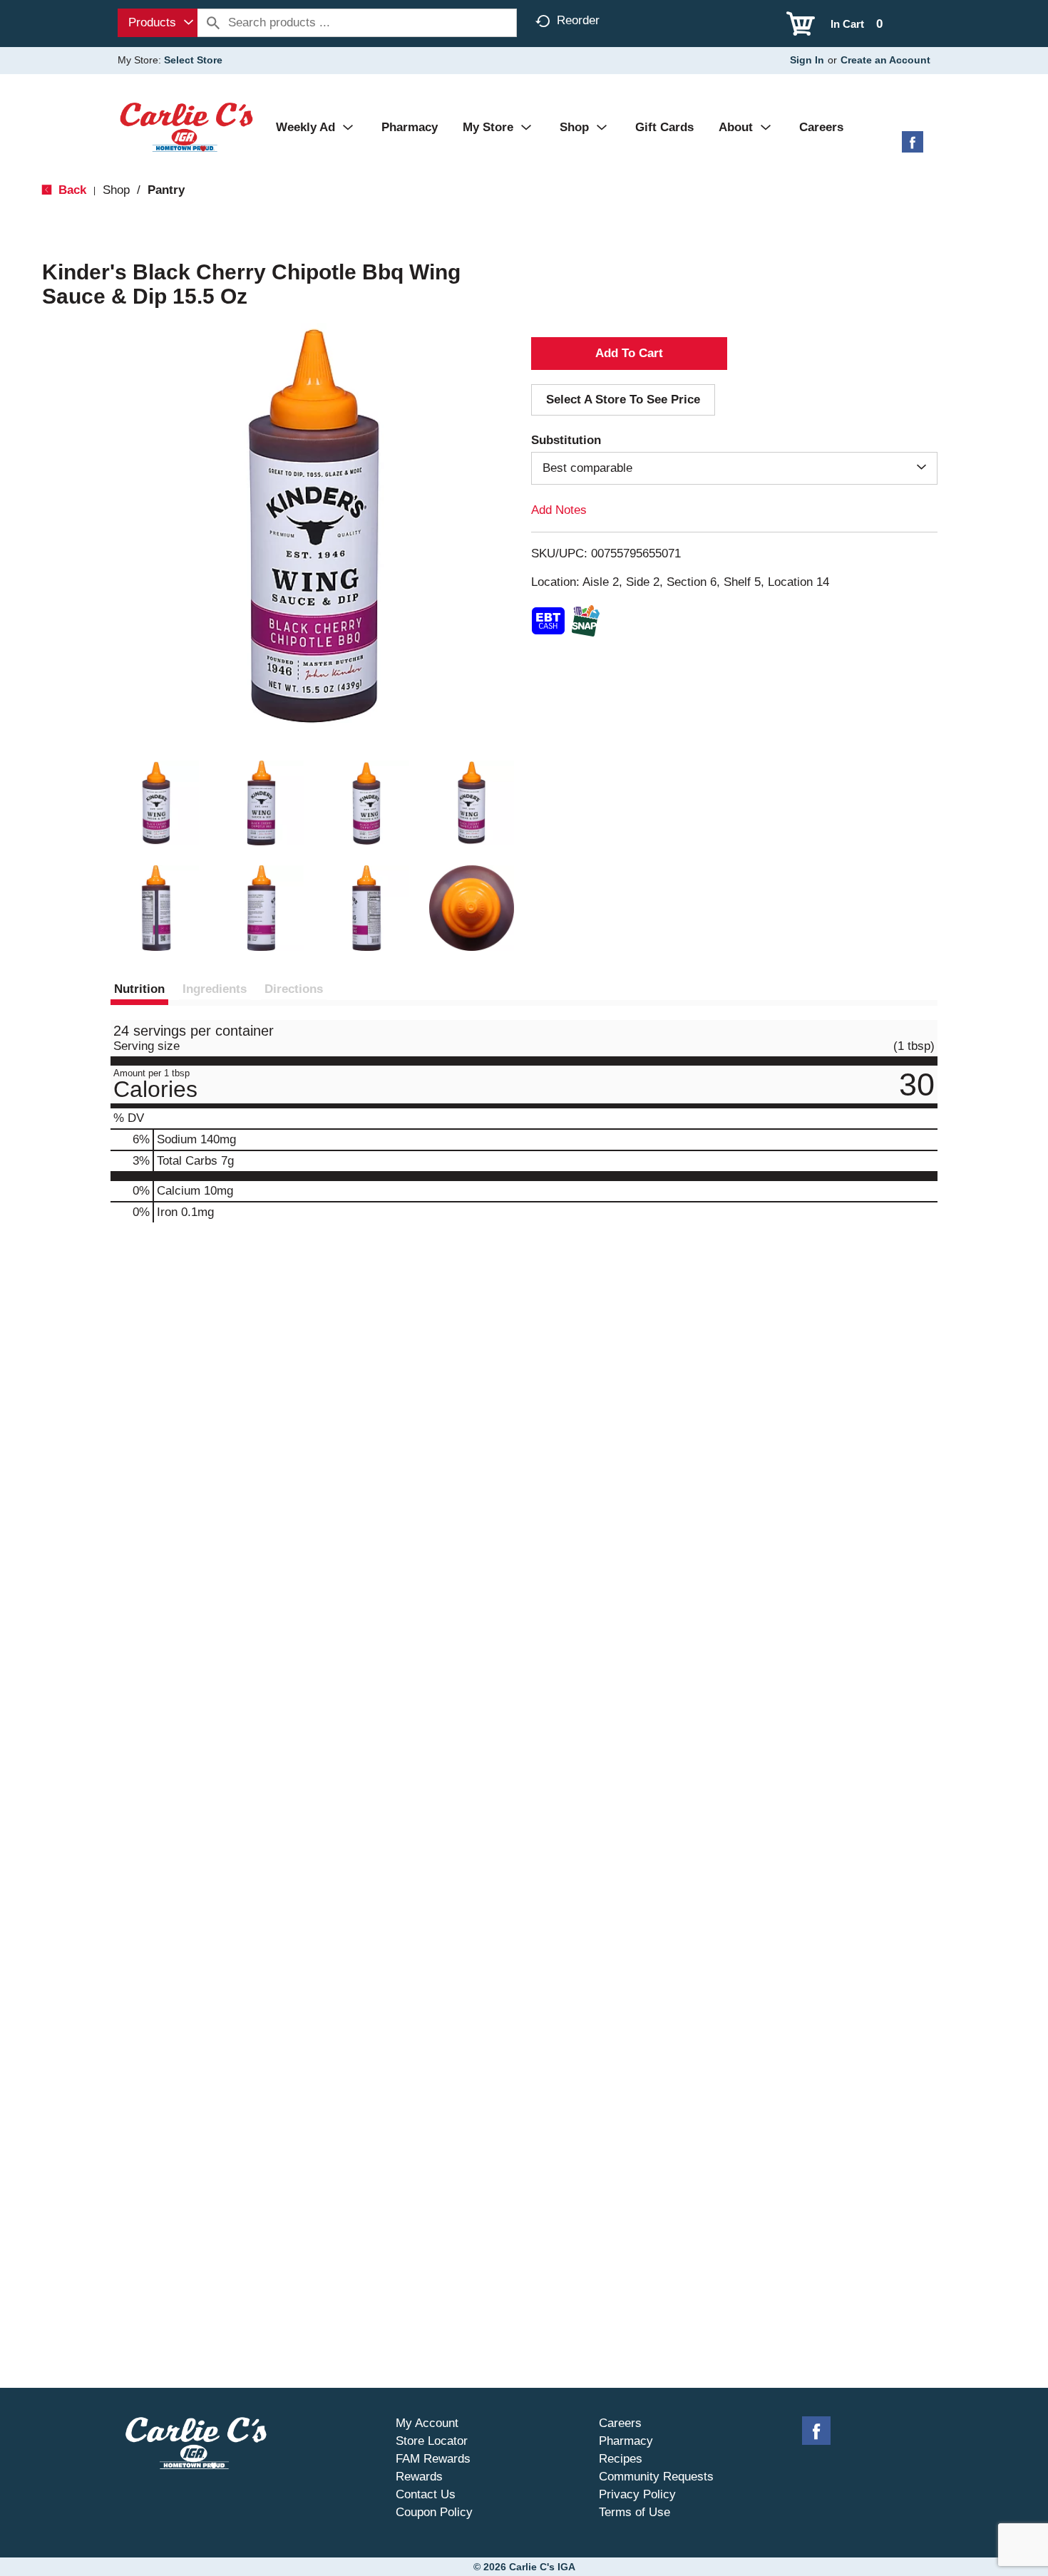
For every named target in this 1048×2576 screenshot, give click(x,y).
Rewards (419, 2477)
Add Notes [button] (559, 510)
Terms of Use (635, 2512)
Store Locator (432, 2441)
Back (71, 190)
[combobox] (158, 23)
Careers (620, 2423)
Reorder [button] (578, 20)
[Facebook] (913, 147)
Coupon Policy (434, 2512)
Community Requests (656, 2477)
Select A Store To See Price (623, 400)
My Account (427, 2423)
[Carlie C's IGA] (186, 127)
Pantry (166, 190)
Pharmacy (626, 2441)
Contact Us (426, 2494)
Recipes (621, 2459)
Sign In (807, 60)
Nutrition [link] (139, 989)
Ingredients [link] (215, 989)
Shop (116, 190)
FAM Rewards (433, 2459)
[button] (156, 803)
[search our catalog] (213, 23)
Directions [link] (294, 989)
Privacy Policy (637, 2494)
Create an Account (885, 60)
